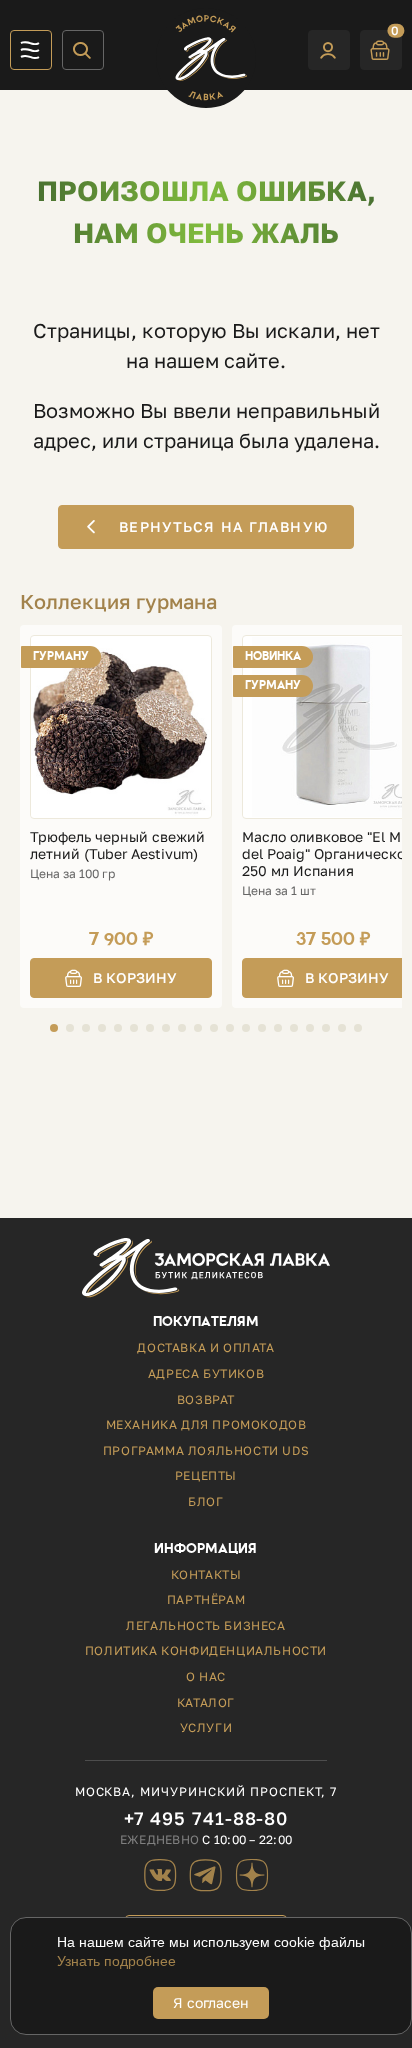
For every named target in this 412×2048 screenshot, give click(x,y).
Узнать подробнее (116, 1961)
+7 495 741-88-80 (206, 1818)
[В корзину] (121, 978)
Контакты (206, 1574)
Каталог (206, 1702)
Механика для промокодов (206, 1424)
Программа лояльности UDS (206, 1450)
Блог (205, 1501)
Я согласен (211, 2002)
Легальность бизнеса (205, 1625)
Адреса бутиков (206, 1373)
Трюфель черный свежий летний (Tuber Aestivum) (117, 845)
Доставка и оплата (205, 1347)
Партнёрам (206, 1599)
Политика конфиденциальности (206, 1650)
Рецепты (206, 1475)
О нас (206, 1676)
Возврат (206, 1399)
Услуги (206, 1727)
